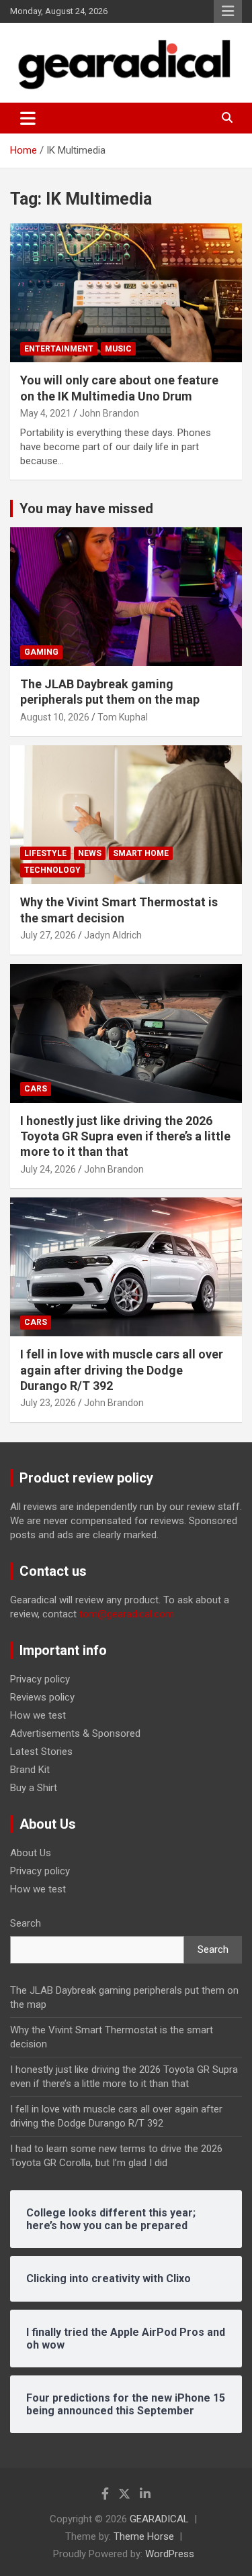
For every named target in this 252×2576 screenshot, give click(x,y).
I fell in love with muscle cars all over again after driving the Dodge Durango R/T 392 (122, 1370)
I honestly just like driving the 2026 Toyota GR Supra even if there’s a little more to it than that (125, 1136)
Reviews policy (42, 1697)
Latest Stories (41, 1752)
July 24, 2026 (48, 1169)
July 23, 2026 (48, 1403)
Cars (36, 1089)
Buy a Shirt (34, 1788)
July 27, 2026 (48, 935)
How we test (38, 1715)
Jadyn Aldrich (113, 935)
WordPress (170, 2554)
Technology (52, 870)
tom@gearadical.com (127, 1614)
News (90, 853)
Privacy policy (40, 1679)
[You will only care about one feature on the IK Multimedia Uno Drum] (126, 293)
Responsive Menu (228, 11)
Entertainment (59, 349)
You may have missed (86, 508)
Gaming (41, 652)
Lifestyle (45, 853)
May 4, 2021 (46, 413)
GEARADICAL (159, 2519)
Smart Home (141, 853)
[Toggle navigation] (28, 118)
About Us (31, 1853)
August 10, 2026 (55, 717)
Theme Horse (144, 2536)
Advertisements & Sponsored (75, 1733)
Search (26, 1923)
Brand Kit (30, 1770)
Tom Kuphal (123, 717)
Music (118, 349)
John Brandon (109, 413)
